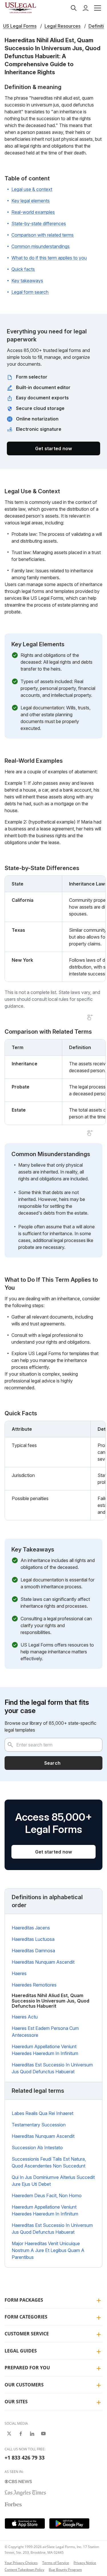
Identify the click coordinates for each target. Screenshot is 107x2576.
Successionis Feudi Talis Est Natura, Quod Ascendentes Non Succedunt (49, 2162)
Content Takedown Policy (24, 2570)
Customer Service (27, 2334)
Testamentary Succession (39, 2125)
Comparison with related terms (43, 235)
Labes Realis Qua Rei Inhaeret (43, 2113)
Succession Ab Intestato (37, 2148)
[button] (98, 8)
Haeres (19, 1973)
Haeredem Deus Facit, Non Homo (47, 2195)
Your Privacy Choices (21, 2563)
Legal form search (30, 292)
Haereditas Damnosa (33, 1951)
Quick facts (23, 269)
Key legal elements (31, 201)
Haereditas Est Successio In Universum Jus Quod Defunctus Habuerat (52, 2068)
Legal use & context (32, 189)
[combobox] (53, 1745)
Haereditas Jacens (31, 1928)
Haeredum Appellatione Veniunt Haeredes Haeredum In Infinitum (45, 2050)
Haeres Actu (25, 2017)
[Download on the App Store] (25, 2523)
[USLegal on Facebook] (21, 2434)
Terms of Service (56, 2563)
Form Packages (24, 2300)
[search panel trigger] (74, 8)
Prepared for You (27, 2368)
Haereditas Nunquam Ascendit (43, 1962)
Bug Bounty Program (65, 2570)
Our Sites (16, 2402)
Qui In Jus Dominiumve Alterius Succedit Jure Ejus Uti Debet (53, 2181)
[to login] (86, 8)
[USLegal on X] (9, 2434)
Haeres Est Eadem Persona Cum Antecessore (45, 2032)
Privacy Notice (85, 2563)
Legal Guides (21, 2351)
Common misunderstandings (41, 246)
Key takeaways (27, 281)
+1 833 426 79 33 (25, 2458)
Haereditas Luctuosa (33, 1939)
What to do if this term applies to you (49, 258)
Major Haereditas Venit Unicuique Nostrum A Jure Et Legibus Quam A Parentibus (48, 2250)
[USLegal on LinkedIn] (32, 2434)
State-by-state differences (39, 224)
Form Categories (26, 2317)
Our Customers (24, 2385)
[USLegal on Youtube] (43, 2434)
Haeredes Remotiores (34, 1985)
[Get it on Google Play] (69, 2523)
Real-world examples (33, 212)
